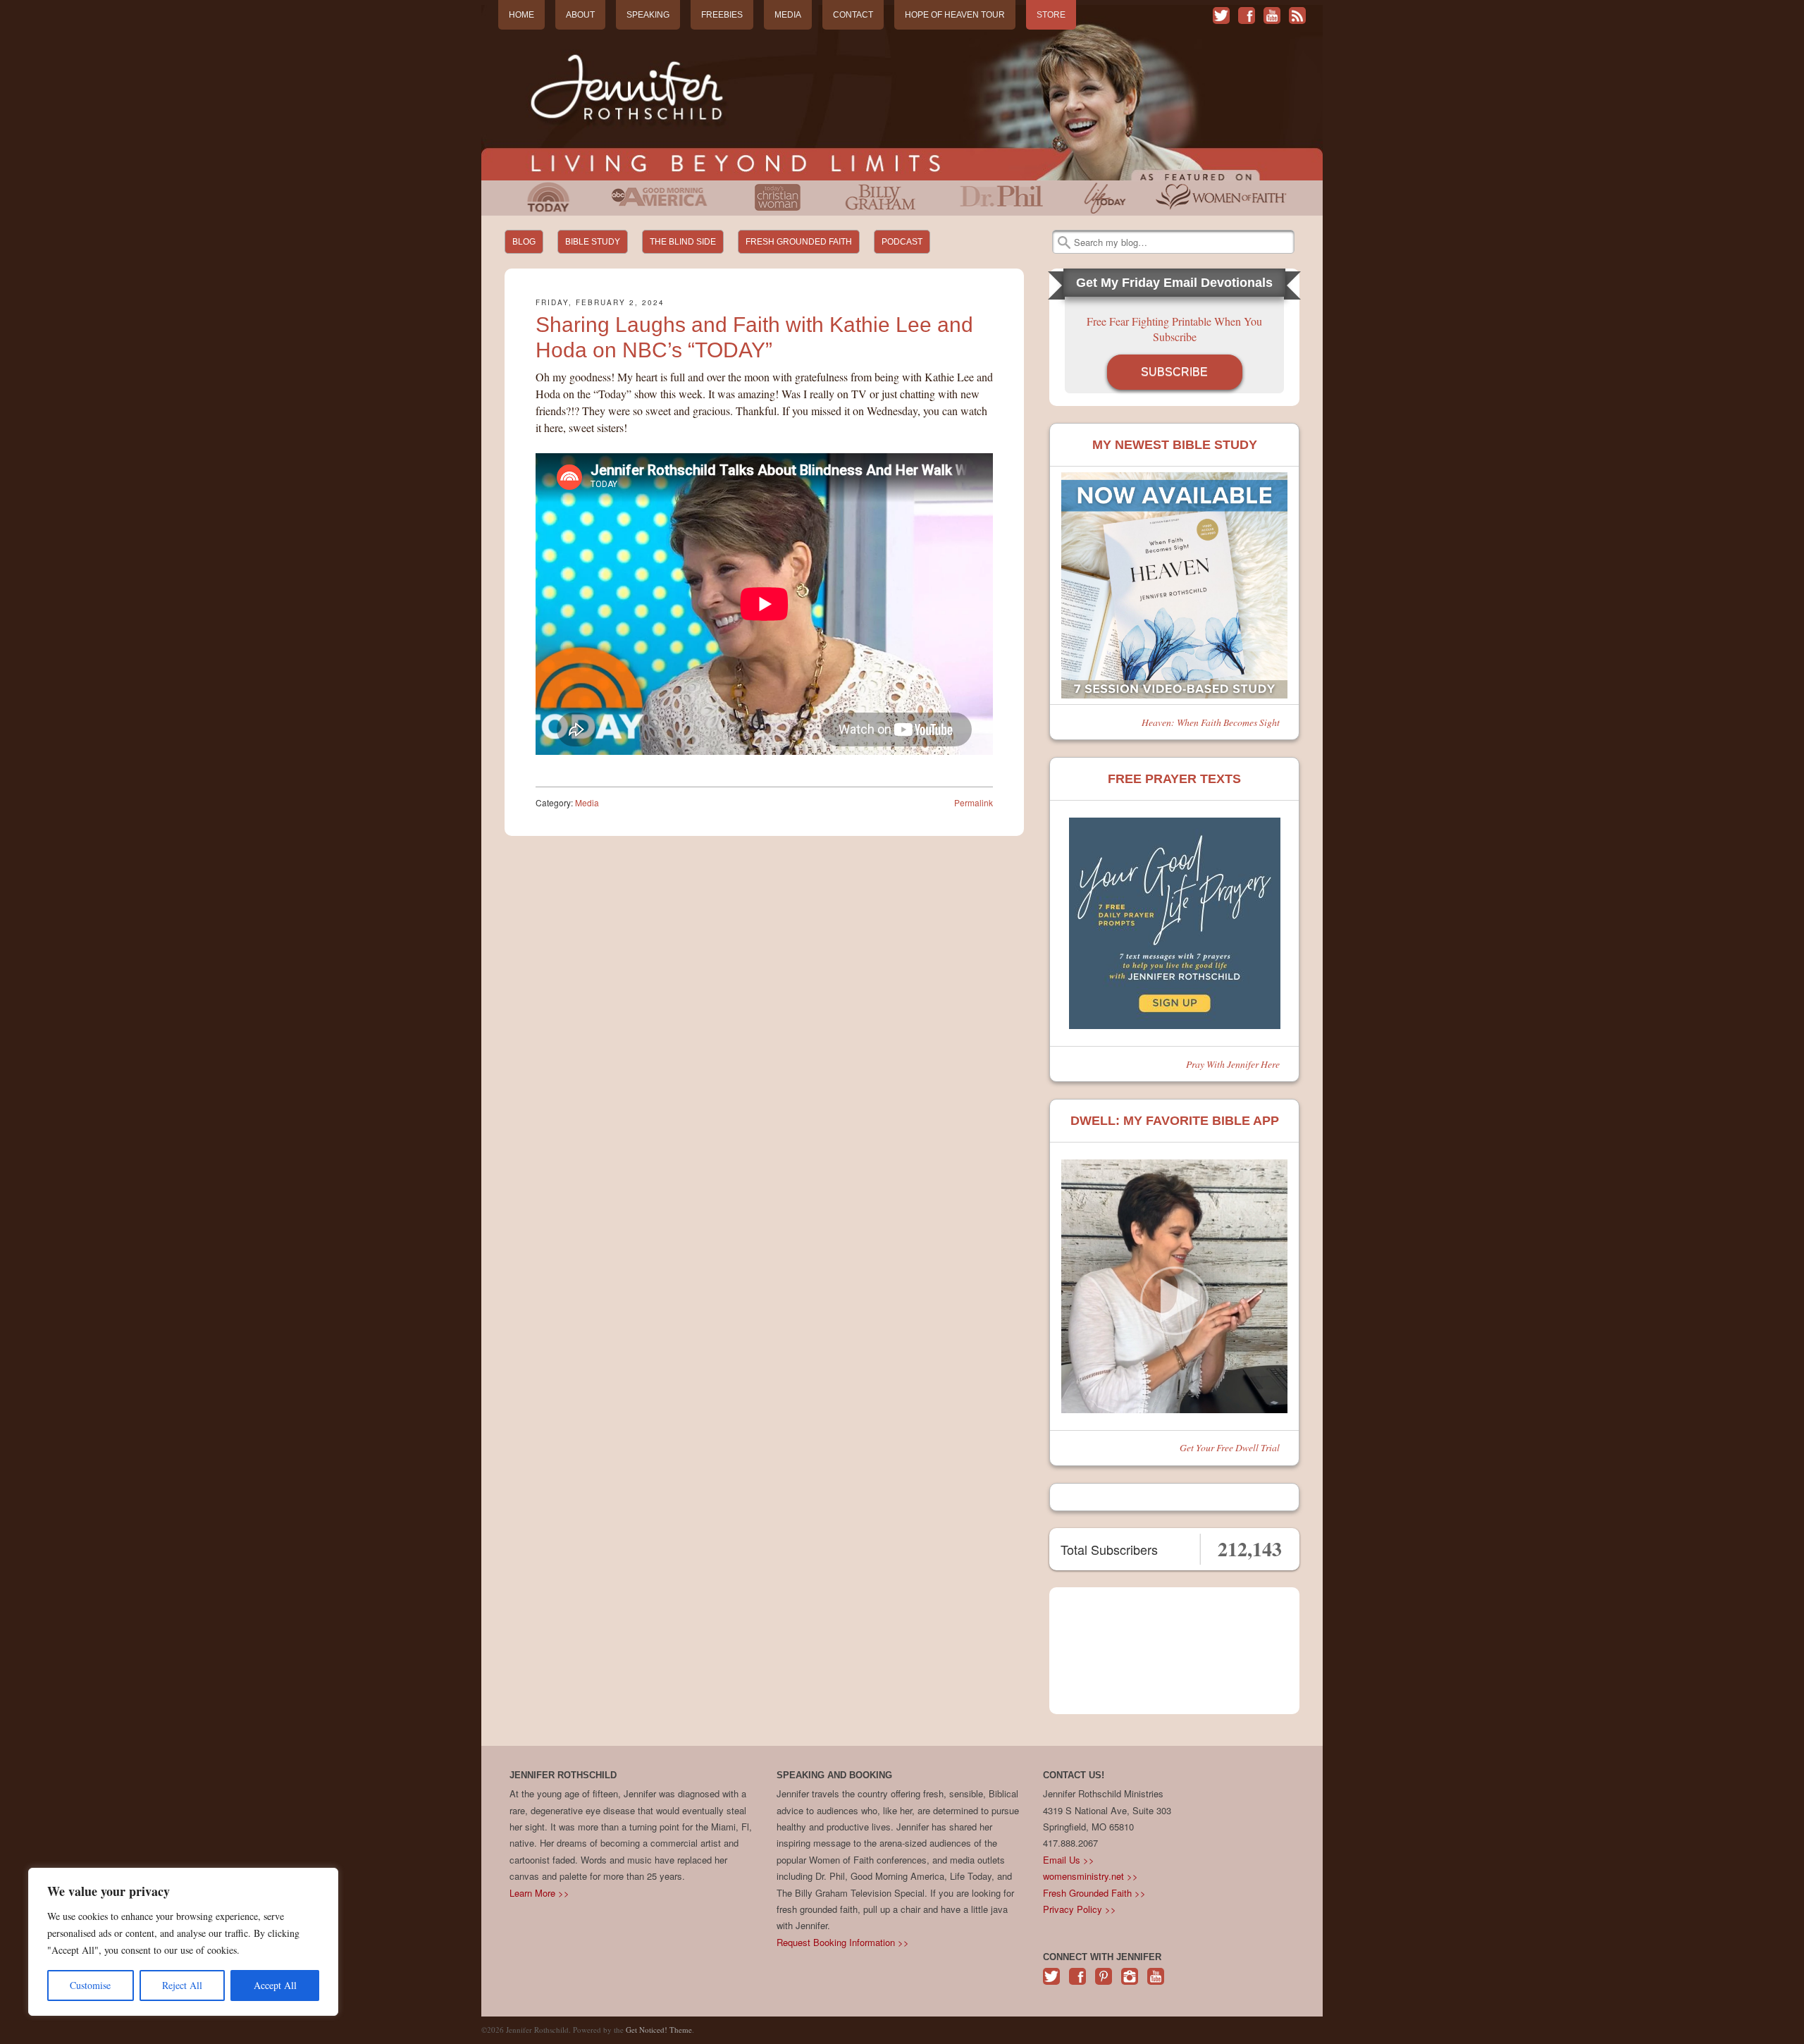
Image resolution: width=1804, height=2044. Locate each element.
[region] (183, 1942)
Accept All (275, 1985)
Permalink (974, 802)
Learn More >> (539, 1893)
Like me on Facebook (1247, 16)
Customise (90, 1985)
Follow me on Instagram (1130, 1984)
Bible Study (593, 242)
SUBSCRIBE (1174, 372)
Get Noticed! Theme (659, 2030)
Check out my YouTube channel (1272, 16)
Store (1051, 15)
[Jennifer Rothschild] (902, 93)
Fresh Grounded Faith (799, 242)
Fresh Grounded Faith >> (1094, 1893)
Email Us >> (1069, 1860)
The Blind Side (683, 242)
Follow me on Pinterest (1104, 1984)
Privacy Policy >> (1080, 1909)
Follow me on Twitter (1221, 16)
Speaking (648, 15)
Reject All (182, 1985)
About (580, 15)
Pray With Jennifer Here (1233, 1064)
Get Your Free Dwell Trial (1230, 1447)
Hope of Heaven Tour (955, 15)
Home (521, 15)
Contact (853, 15)
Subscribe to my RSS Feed (1297, 16)
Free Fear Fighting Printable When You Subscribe (1174, 329)
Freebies (722, 15)
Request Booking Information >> (843, 1942)
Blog (524, 242)
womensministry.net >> (1091, 1876)
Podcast (902, 242)
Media (788, 15)
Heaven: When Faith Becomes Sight (1211, 722)
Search (1064, 242)
